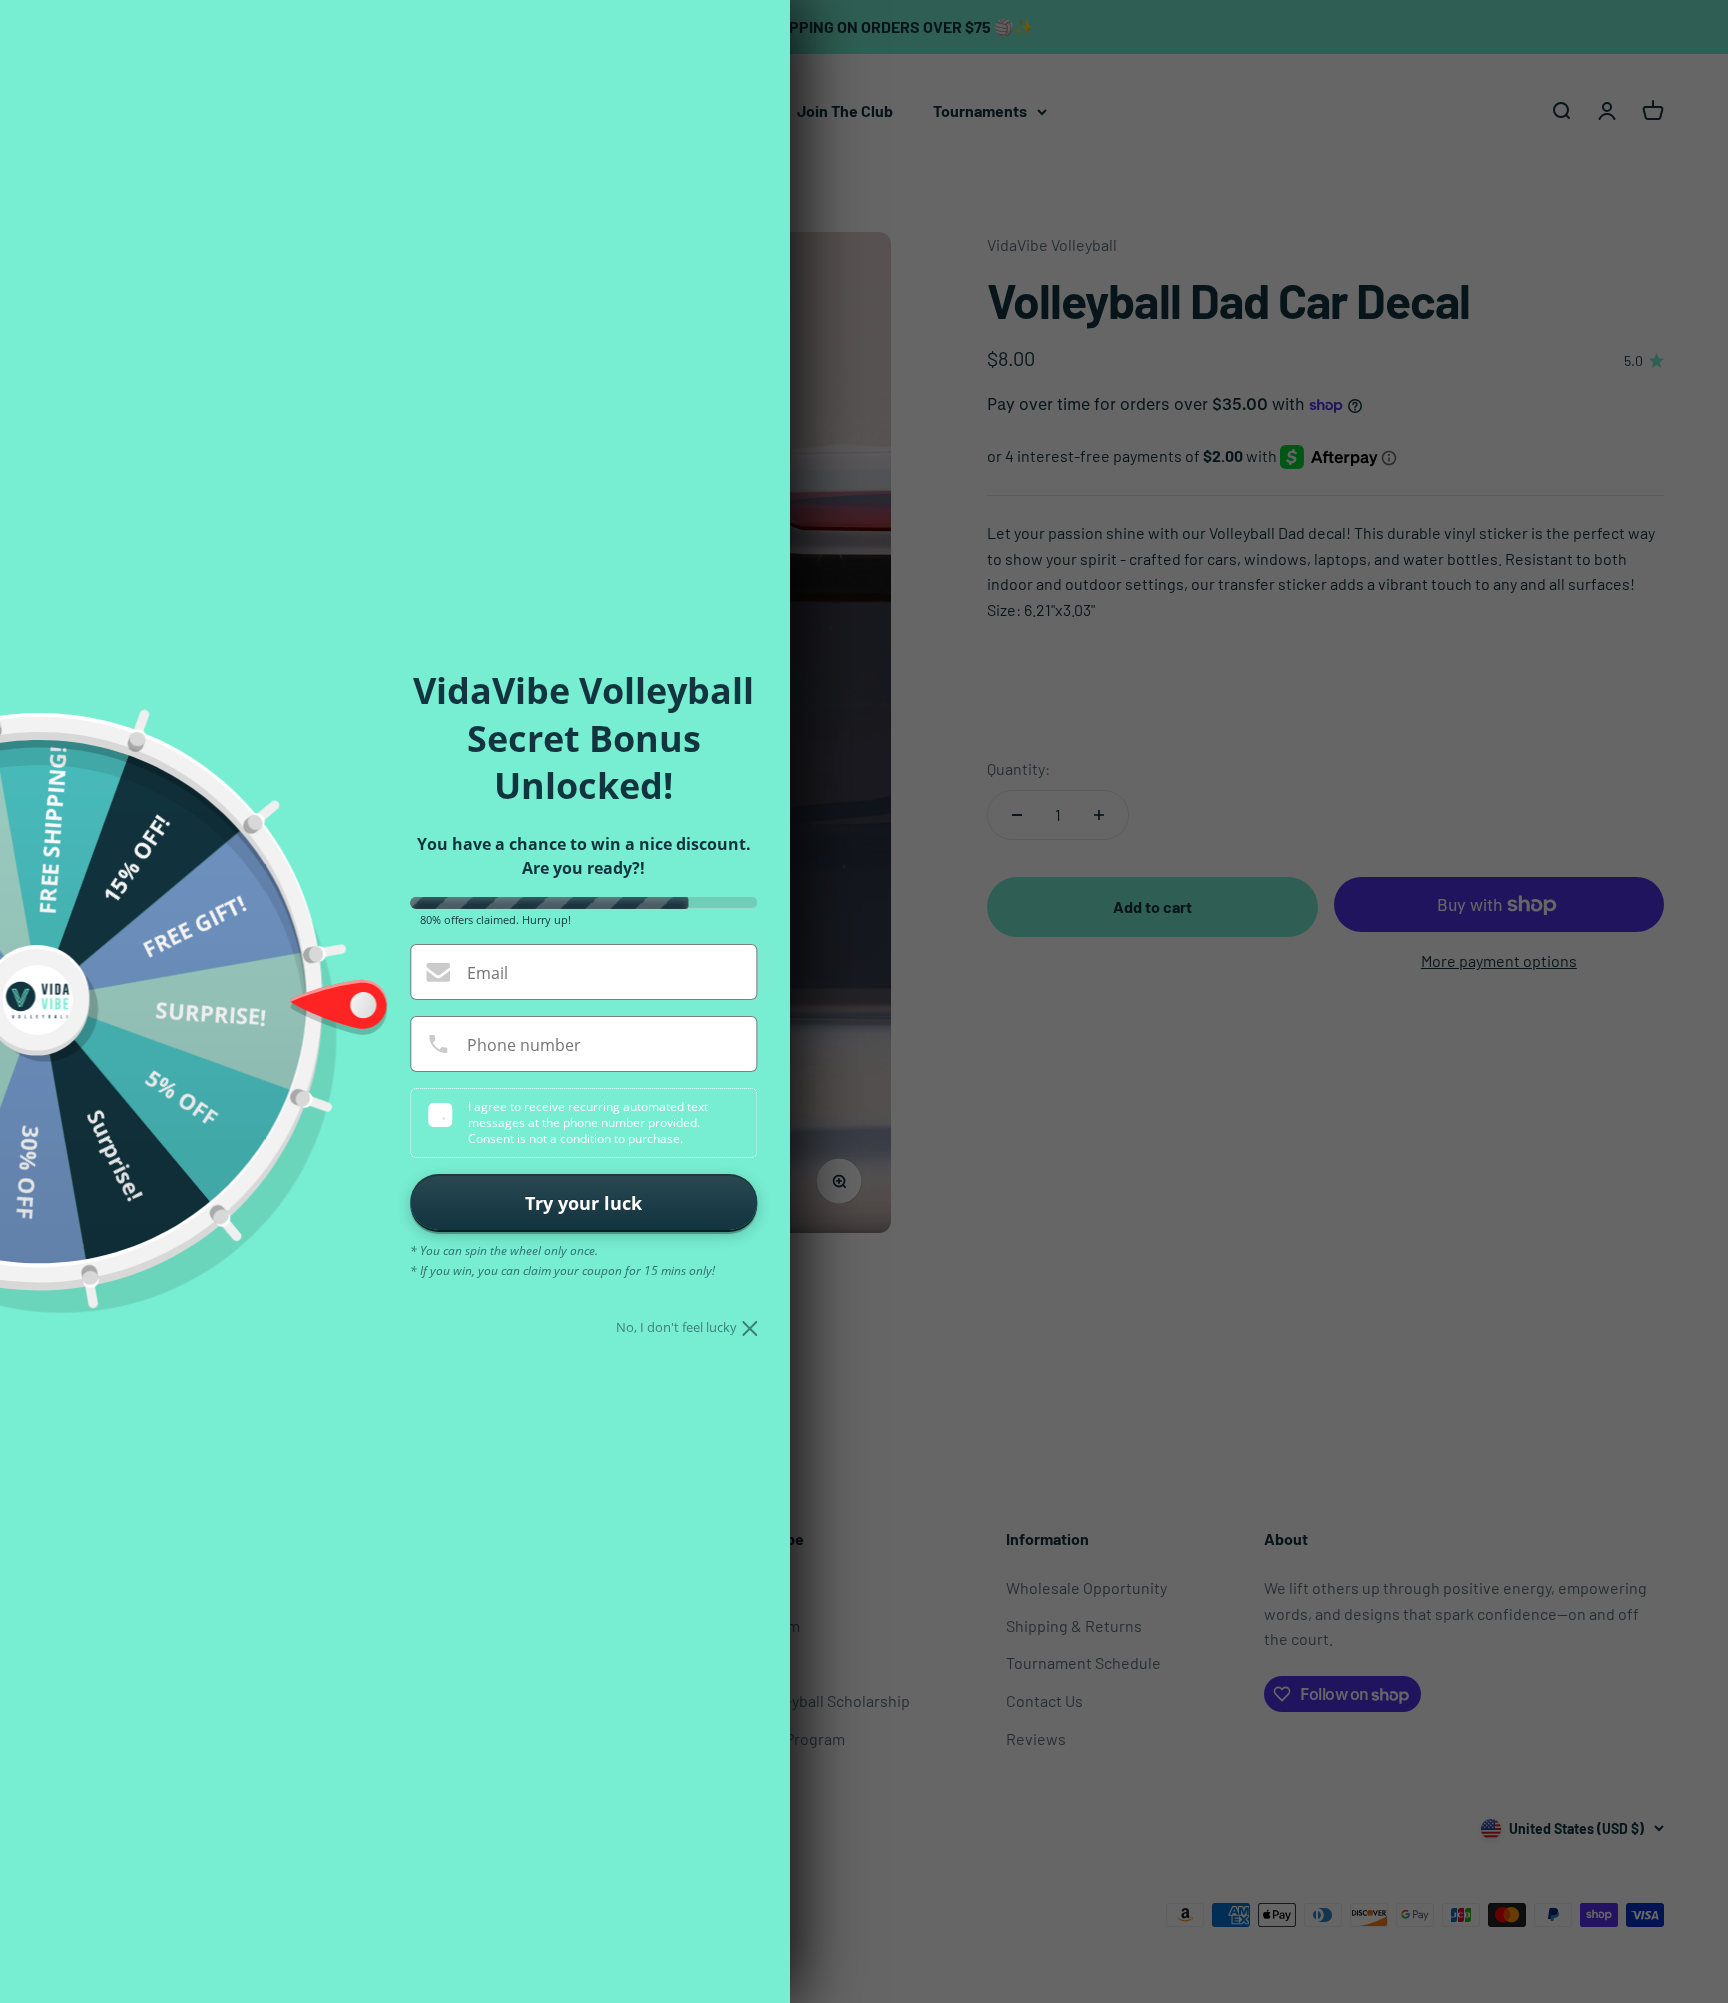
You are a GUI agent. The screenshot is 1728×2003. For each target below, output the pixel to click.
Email (487, 973)
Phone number (524, 1045)
